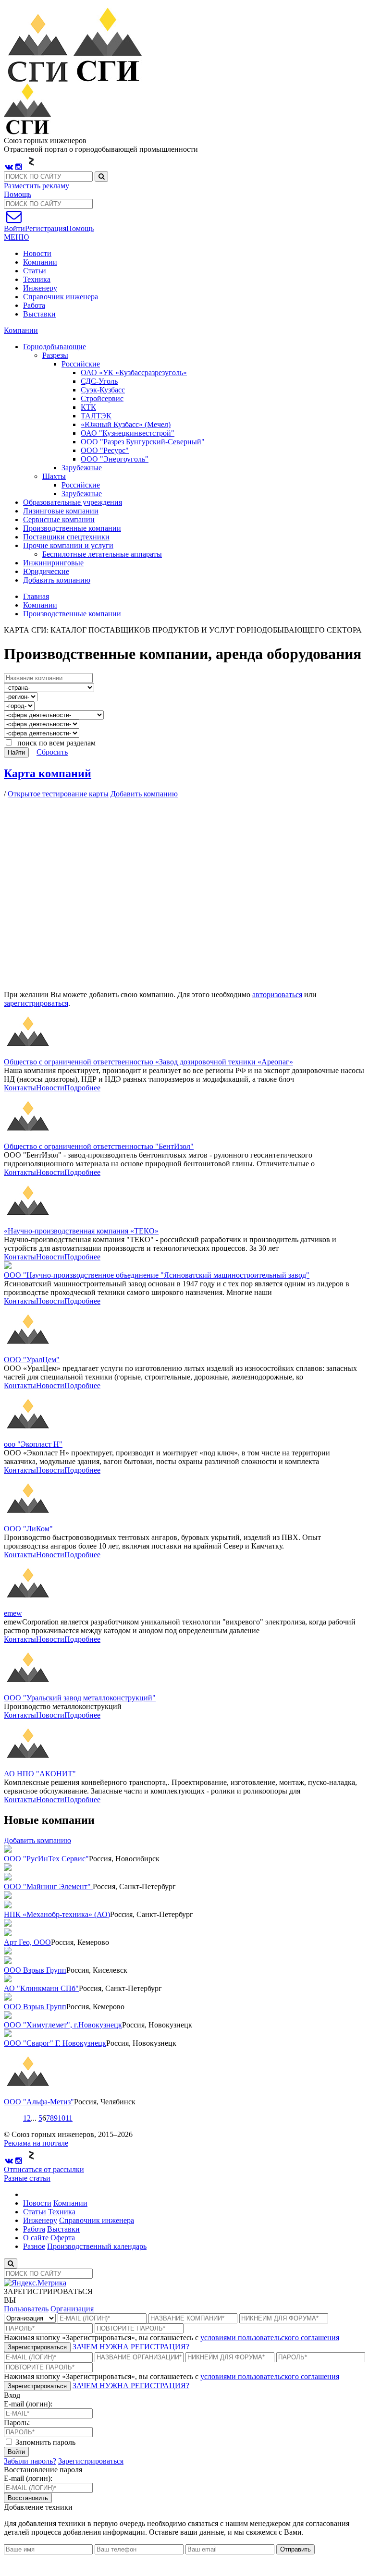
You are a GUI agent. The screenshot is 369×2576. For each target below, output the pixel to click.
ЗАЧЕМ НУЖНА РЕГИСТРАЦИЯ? (131, 2347)
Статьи (35, 271)
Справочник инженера (61, 297)
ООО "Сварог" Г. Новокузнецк (55, 2043)
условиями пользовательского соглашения (270, 2338)
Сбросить (52, 752)
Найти (16, 752)
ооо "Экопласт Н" (33, 1444)
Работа (34, 305)
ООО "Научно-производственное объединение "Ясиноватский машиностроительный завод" (157, 1275)
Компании (40, 262)
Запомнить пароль (44, 2442)
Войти (16, 2452)
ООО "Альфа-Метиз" (39, 2102)
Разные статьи (27, 2178)
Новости (37, 253)
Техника (37, 279)
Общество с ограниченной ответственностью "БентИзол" (99, 1146)
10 (61, 2118)
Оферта (63, 2238)
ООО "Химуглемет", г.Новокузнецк (63, 2025)
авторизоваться (277, 995)
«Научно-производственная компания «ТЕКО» (81, 1231)
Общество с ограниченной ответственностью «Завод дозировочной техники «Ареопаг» (148, 1062)
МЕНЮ (16, 237)
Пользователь (26, 2309)
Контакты (20, 1088)
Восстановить (28, 2498)
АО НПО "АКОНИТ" (40, 1774)
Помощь (18, 194)
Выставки (39, 314)
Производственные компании (72, 614)
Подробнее (82, 1088)
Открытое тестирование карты (58, 794)
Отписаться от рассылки (44, 2169)
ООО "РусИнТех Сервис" (46, 1859)
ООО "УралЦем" (32, 1360)
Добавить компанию (57, 580)
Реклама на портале (36, 2143)
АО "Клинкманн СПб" (41, 1988)
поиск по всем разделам (55, 743)
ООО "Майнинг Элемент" (48, 1886)
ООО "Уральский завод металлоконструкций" (80, 1698)
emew (13, 1613)
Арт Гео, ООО (27, 1942)
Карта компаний (48, 773)
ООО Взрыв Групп (35, 1970)
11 (69, 2118)
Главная (36, 596)
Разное (34, 2246)
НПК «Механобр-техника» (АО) (57, 1914)
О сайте (36, 2238)
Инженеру (40, 288)
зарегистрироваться (36, 1003)
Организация (72, 2309)
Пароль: (17, 2423)
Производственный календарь (97, 2246)
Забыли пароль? (30, 2461)
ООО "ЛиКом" (28, 1529)
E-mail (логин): (28, 2404)
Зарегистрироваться (37, 2347)
